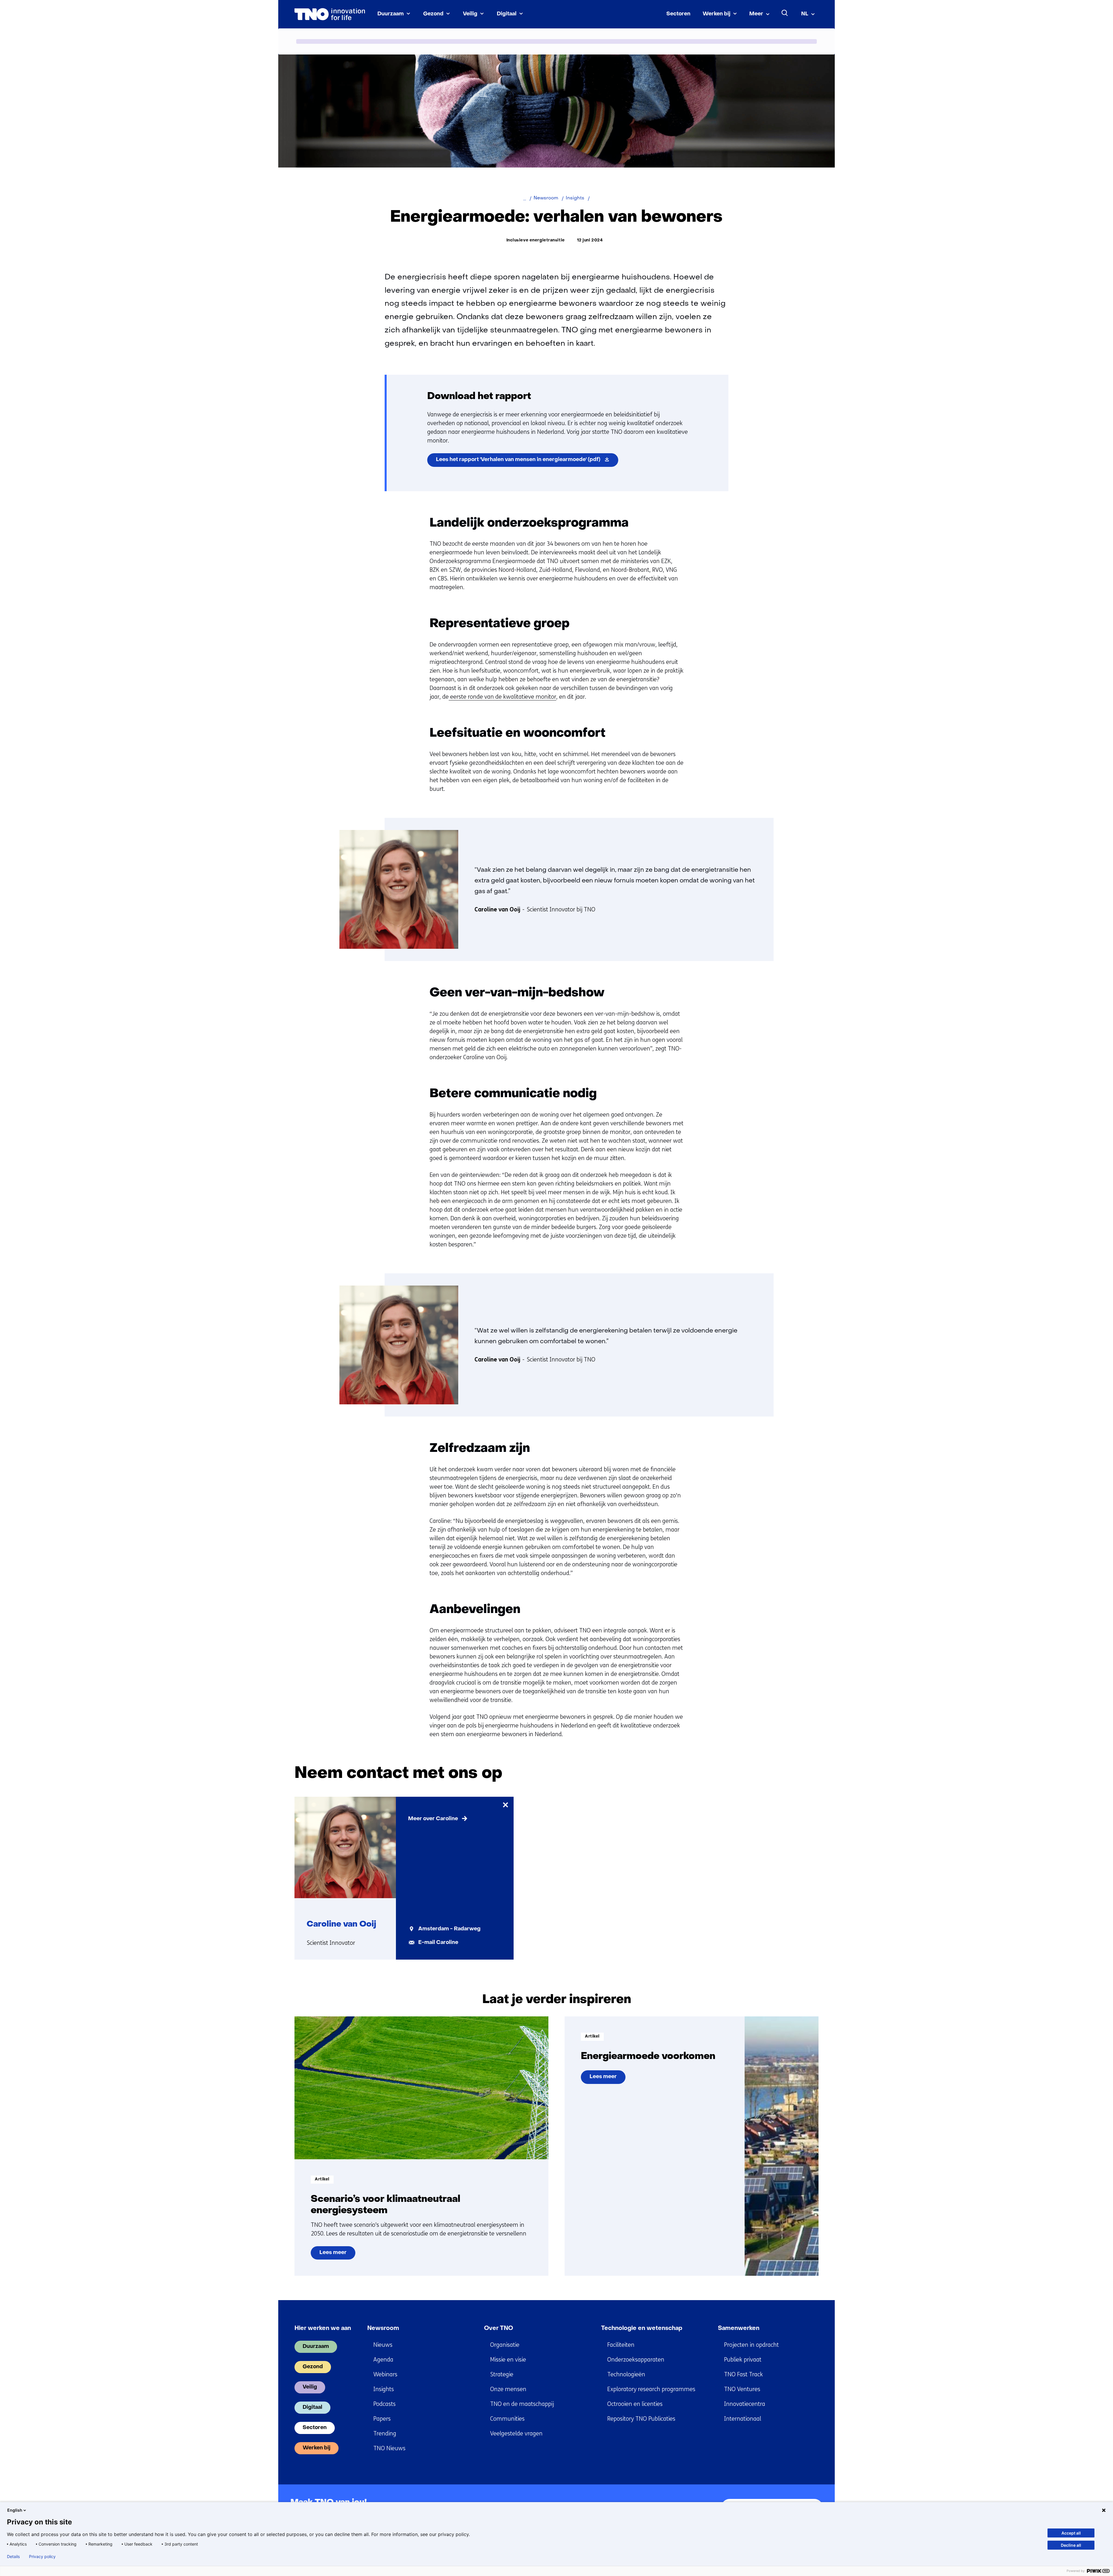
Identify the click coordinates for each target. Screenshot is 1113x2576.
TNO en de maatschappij (522, 2404)
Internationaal (743, 2419)
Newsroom (383, 2329)
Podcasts (384, 2404)
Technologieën (626, 2374)
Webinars (385, 2374)
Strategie (502, 2374)
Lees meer (337, 2255)
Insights (384, 2389)
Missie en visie (508, 2360)
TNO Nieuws (389, 2448)
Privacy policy (42, 2557)
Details (13, 2557)
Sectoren (678, 14)
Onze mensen (508, 2389)
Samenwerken (739, 2329)
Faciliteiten (621, 2345)
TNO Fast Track (743, 2374)
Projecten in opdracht (751, 2345)
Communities (507, 2419)
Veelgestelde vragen (516, 2434)
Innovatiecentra (745, 2404)
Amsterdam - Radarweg (449, 1929)
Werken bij (716, 14)
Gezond (433, 14)
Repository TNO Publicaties (641, 2419)
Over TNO (499, 2329)
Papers (382, 2419)
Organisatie (505, 2345)
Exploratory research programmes (651, 2389)
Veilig (470, 14)
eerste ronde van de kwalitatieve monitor (502, 697)
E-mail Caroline (438, 1943)
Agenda (383, 2360)
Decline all (1071, 2545)
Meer (756, 14)
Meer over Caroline (433, 1819)
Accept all (1071, 2533)
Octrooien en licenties (635, 2404)
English (15, 2510)
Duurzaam (391, 14)
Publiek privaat (743, 2360)
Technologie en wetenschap (642, 2329)
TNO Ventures (742, 2389)
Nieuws (383, 2345)
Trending (385, 2434)
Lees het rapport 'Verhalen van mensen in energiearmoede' (527, 462)
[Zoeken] (785, 13)
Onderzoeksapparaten (636, 2360)
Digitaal (507, 14)
